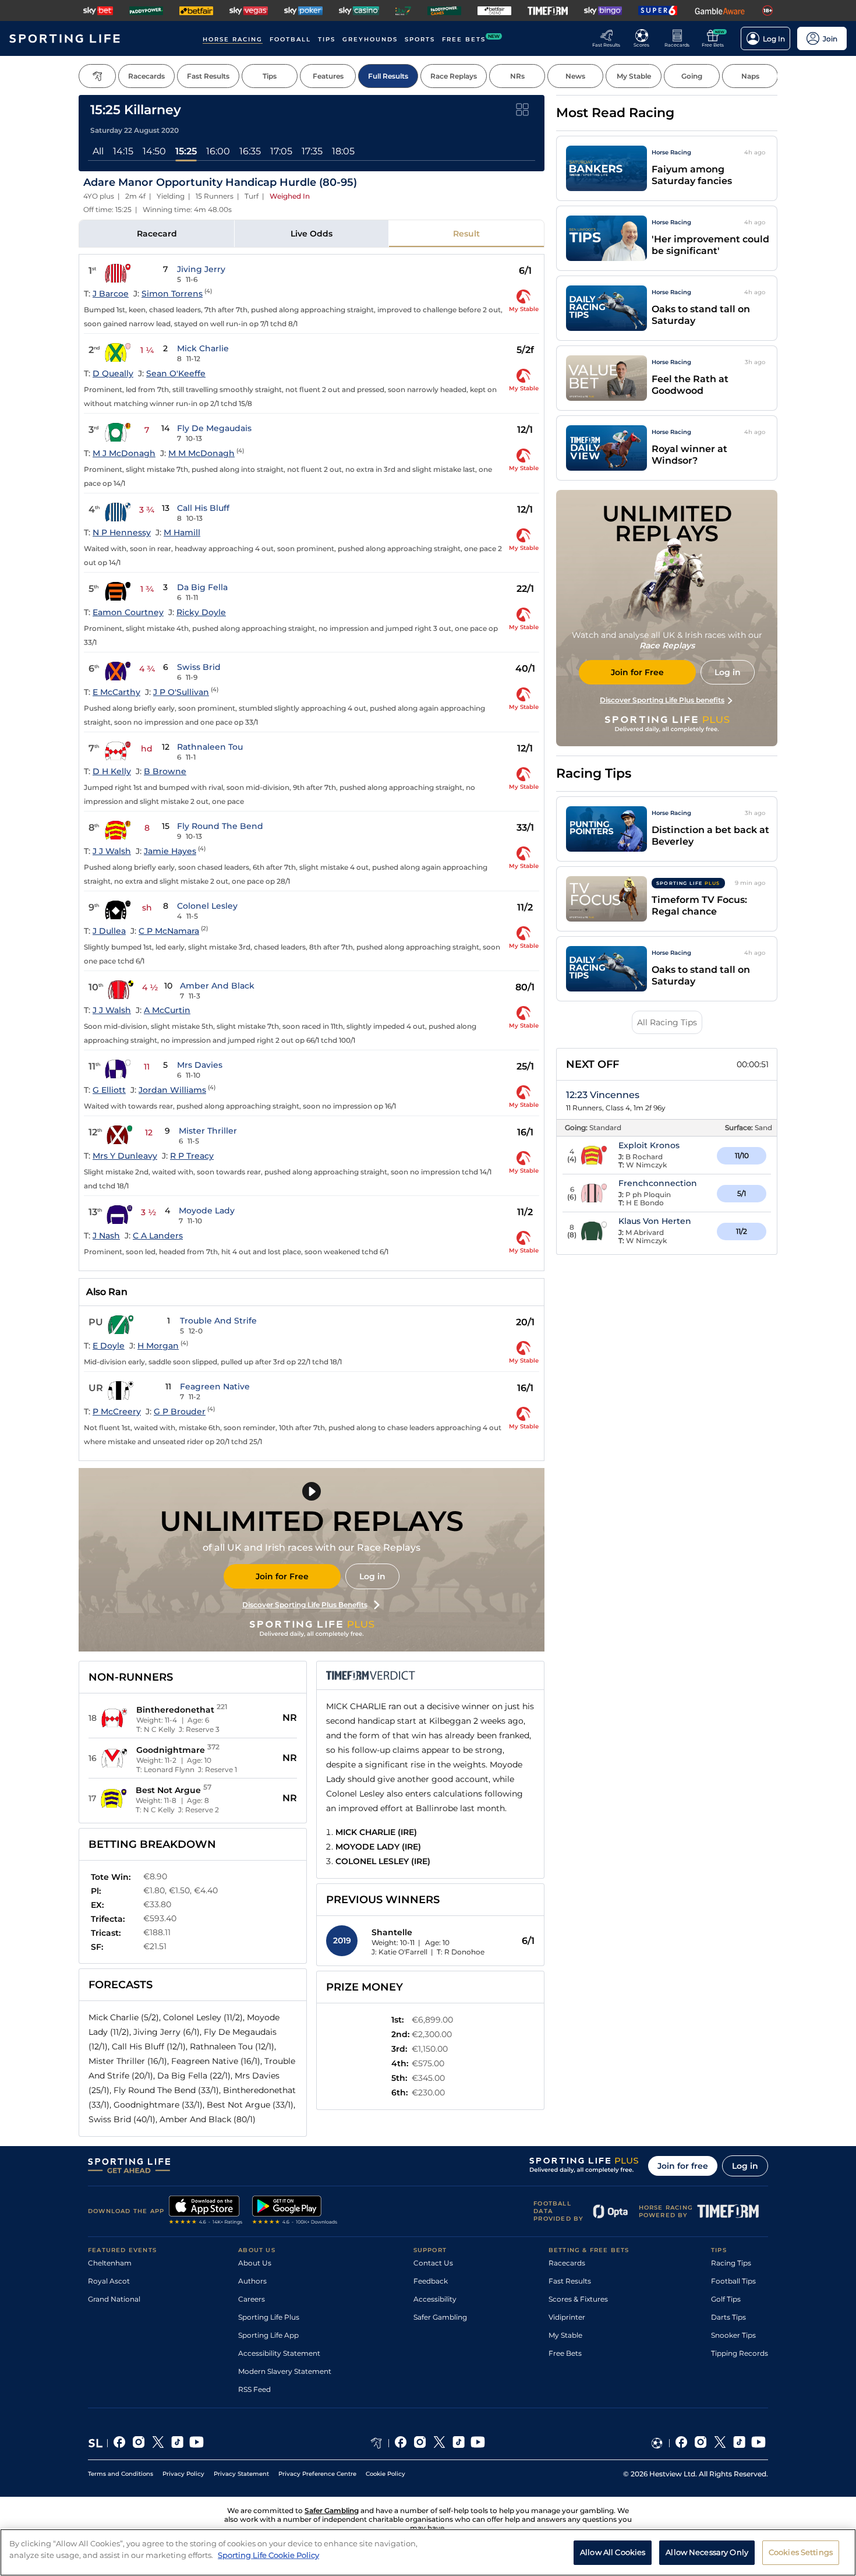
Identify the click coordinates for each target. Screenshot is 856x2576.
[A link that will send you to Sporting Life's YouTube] (197, 2443)
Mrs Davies (200, 1065)
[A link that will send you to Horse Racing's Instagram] (420, 2443)
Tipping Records (740, 2353)
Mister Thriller (208, 1131)
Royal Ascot (109, 2281)
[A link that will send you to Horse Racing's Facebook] (401, 2443)
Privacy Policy (183, 2474)
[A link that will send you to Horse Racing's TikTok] (459, 2443)
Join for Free (282, 1576)
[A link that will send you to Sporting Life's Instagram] (139, 2443)
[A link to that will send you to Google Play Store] (295, 2211)
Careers (252, 2299)
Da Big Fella (202, 587)
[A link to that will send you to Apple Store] (206, 2211)
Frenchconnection (658, 1183)
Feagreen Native (215, 1386)
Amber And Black (217, 986)
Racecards (567, 2263)
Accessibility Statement (279, 2353)
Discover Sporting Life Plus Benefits (305, 1605)
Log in (372, 1576)
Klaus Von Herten (655, 1221)
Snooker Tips (733, 2335)
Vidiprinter (567, 2317)
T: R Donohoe (461, 1952)
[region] (428, 2552)
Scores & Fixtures (578, 2299)
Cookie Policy (385, 2474)
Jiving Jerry (201, 269)
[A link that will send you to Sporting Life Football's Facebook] (682, 2443)
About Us (255, 2263)
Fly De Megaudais (214, 428)
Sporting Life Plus (269, 2317)
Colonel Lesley (207, 906)
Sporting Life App (268, 2335)
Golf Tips (726, 2299)
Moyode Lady (207, 1211)
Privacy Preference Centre (317, 2474)
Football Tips (733, 2281)
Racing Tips (731, 2263)
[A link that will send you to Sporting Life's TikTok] (177, 2443)
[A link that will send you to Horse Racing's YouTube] (478, 2443)
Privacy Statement (241, 2474)
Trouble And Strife (218, 1321)
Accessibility (435, 2299)
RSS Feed (254, 2389)
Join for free (683, 2166)
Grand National (114, 2299)
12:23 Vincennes (603, 1095)
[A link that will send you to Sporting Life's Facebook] (120, 2443)
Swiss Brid (199, 667)
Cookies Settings (801, 2552)
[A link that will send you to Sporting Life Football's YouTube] (758, 2443)
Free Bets (565, 2353)
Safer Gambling (440, 2317)
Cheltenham (110, 2263)
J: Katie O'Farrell (399, 1952)
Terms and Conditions (121, 2474)
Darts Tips (728, 2317)
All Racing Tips (667, 1022)
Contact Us (433, 2263)
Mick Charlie (203, 348)
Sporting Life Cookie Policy (268, 2554)
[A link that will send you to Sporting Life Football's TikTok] (739, 2443)
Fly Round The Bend (220, 826)
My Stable (565, 2335)
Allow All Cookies (613, 2552)
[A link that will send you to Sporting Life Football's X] (720, 2443)
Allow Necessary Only (707, 2552)
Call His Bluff (203, 508)
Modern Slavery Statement (285, 2371)
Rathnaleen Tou (210, 747)
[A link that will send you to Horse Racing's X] (439, 2443)
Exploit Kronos (649, 1145)
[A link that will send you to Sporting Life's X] (158, 2443)
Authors (252, 2281)
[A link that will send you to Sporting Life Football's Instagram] (701, 2443)
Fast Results (570, 2281)
